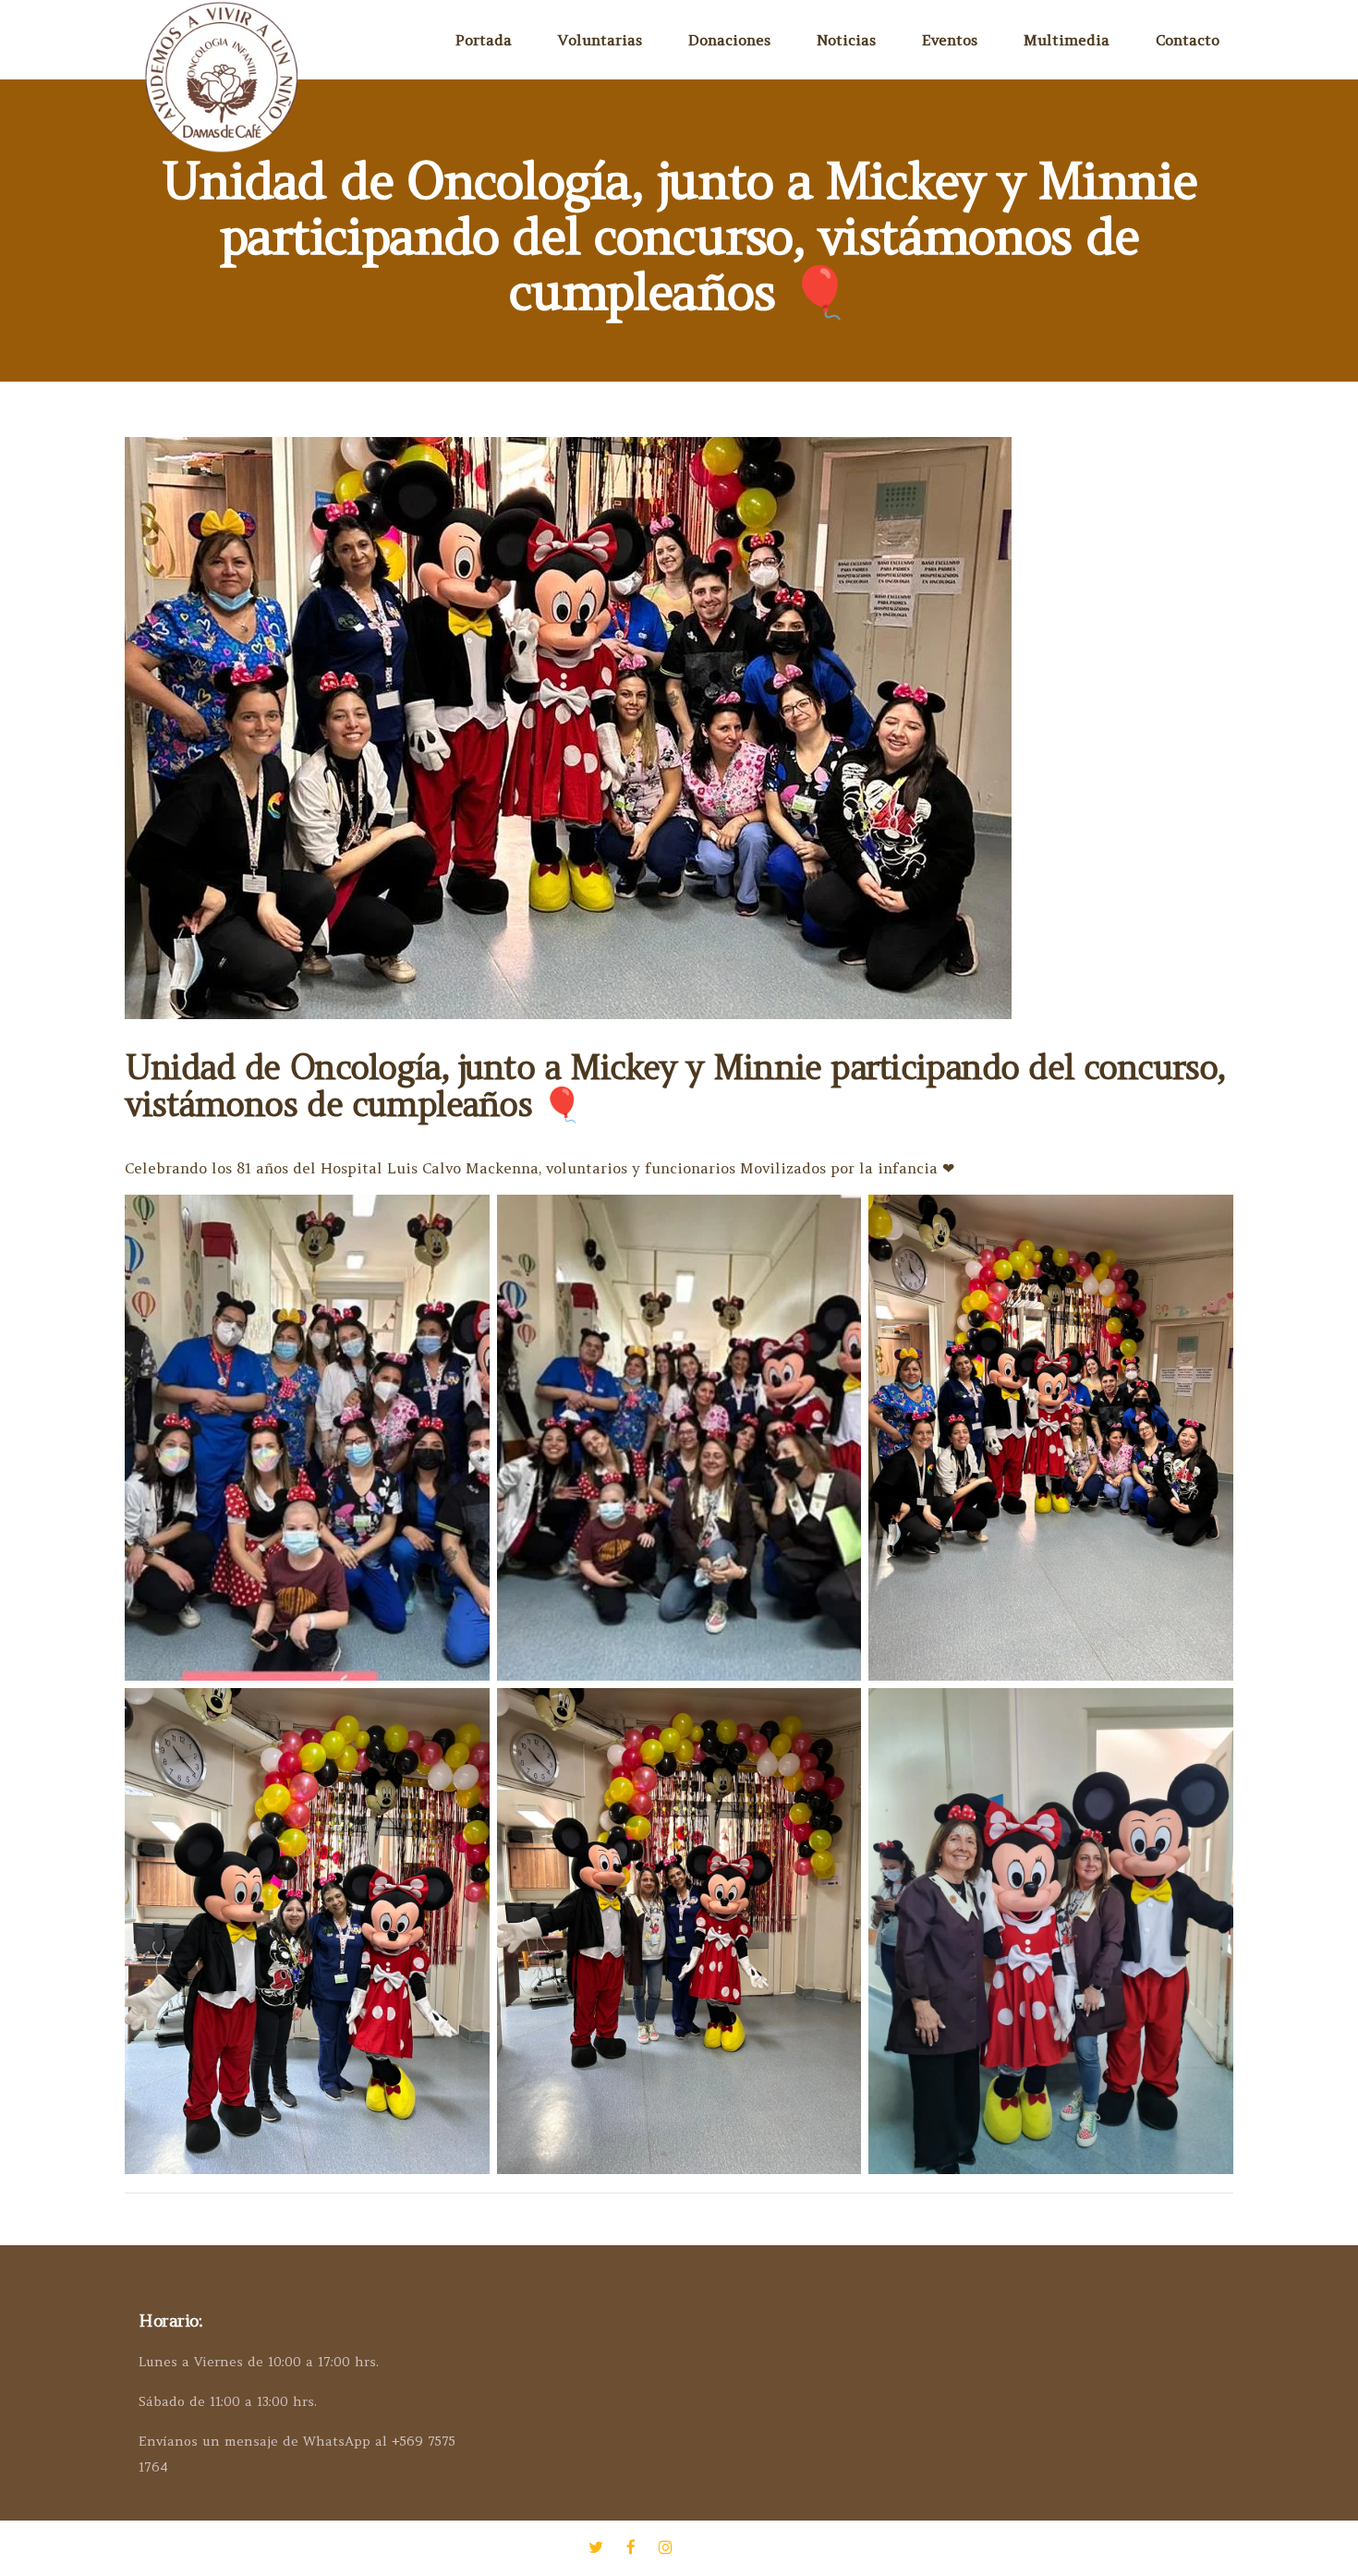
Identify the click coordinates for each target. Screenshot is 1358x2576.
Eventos (950, 40)
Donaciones (729, 40)
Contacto (1188, 40)
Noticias (846, 40)
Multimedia (1067, 40)
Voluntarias (600, 40)
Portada (484, 40)
